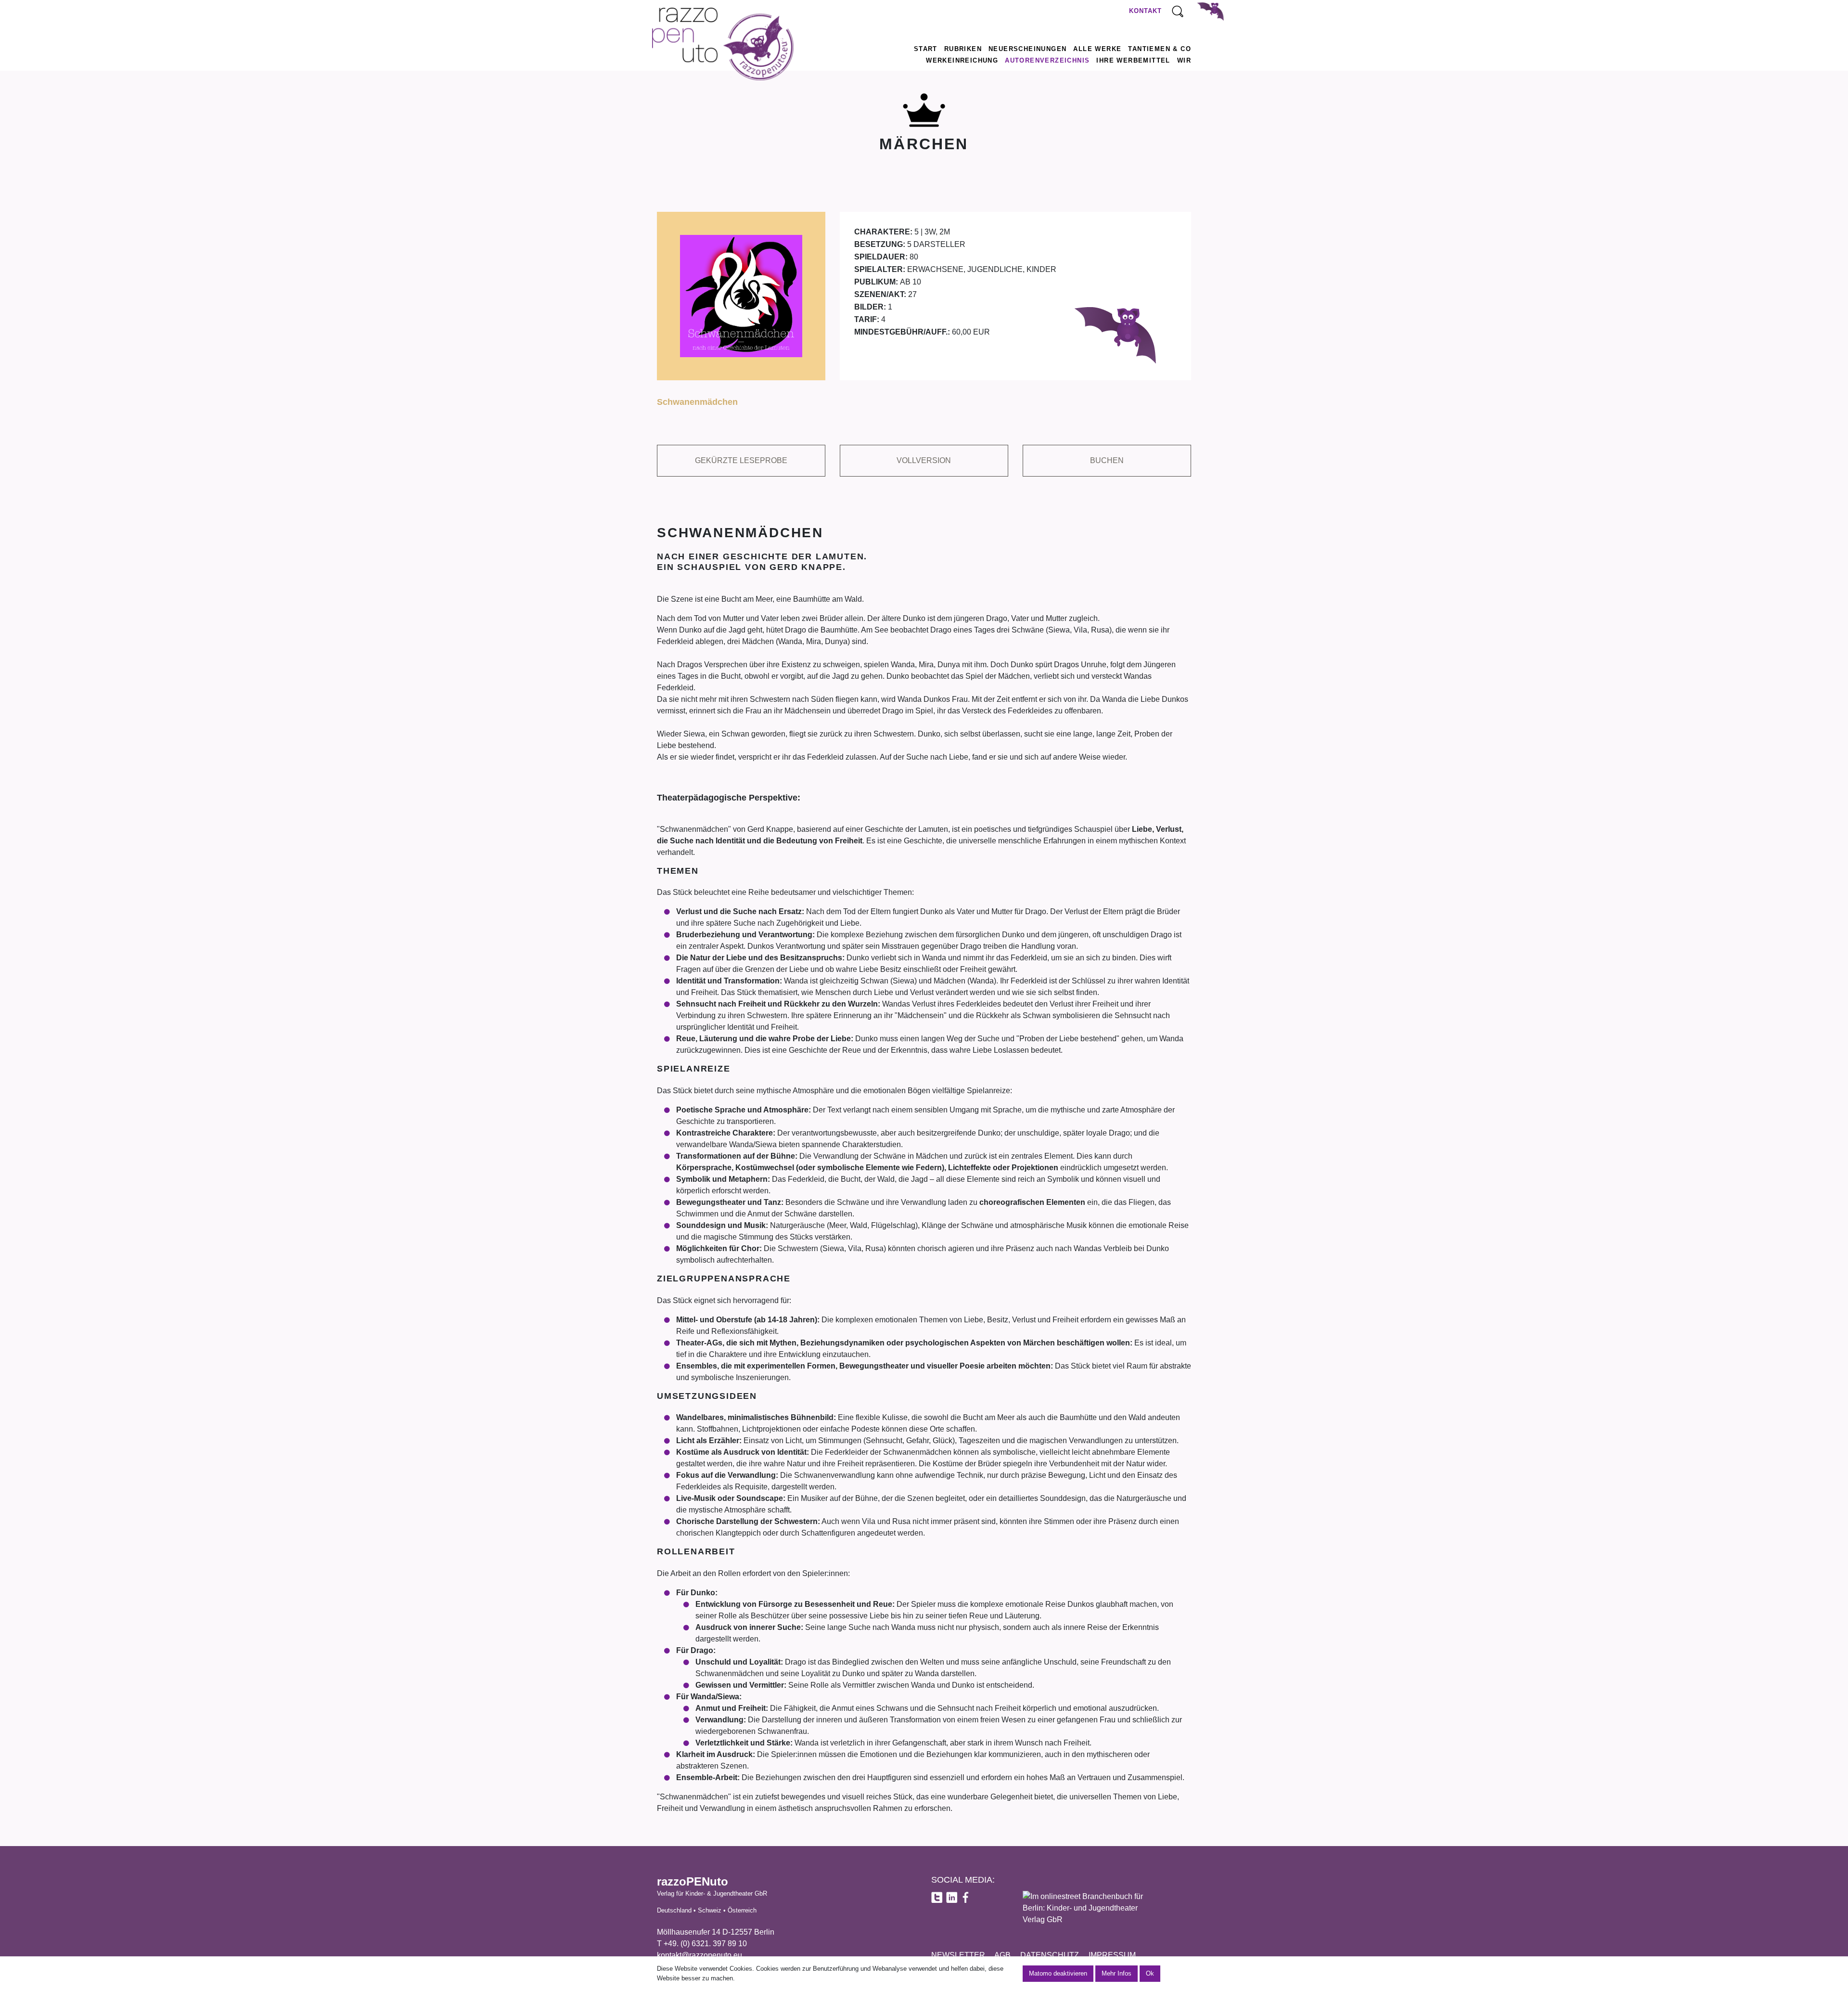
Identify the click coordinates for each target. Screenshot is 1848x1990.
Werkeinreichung (962, 60)
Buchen (1107, 460)
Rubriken (963, 49)
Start (926, 49)
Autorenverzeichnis (1047, 60)
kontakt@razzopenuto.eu (699, 1955)
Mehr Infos (1116, 1973)
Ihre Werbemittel (1133, 60)
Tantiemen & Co (1160, 49)
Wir (1184, 60)
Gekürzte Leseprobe (741, 460)
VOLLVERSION (924, 460)
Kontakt (1145, 11)
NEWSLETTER (958, 1955)
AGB (1002, 1955)
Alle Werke (1097, 49)
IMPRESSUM (1112, 1955)
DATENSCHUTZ (1050, 1955)
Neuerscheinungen (1027, 49)
